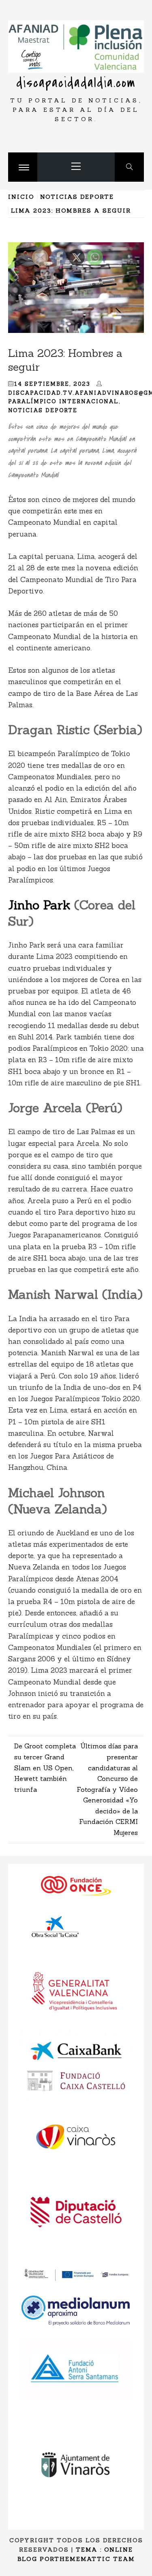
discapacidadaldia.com (76, 83)
